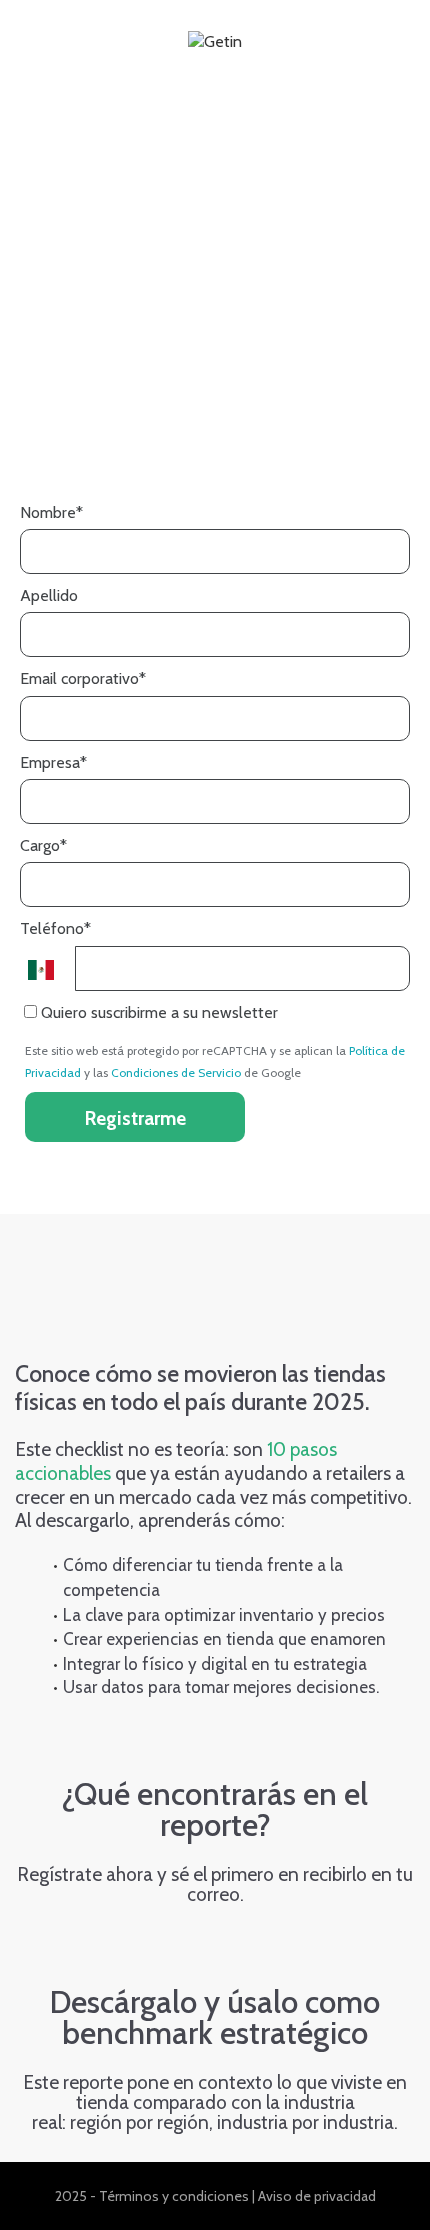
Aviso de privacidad (317, 2196)
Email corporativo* (83, 678)
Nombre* (51, 512)
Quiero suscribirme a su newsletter (157, 1012)
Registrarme (135, 1118)
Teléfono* (55, 928)
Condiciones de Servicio (176, 1072)
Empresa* (53, 762)
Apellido (49, 595)
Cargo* (43, 845)
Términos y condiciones (174, 2196)
